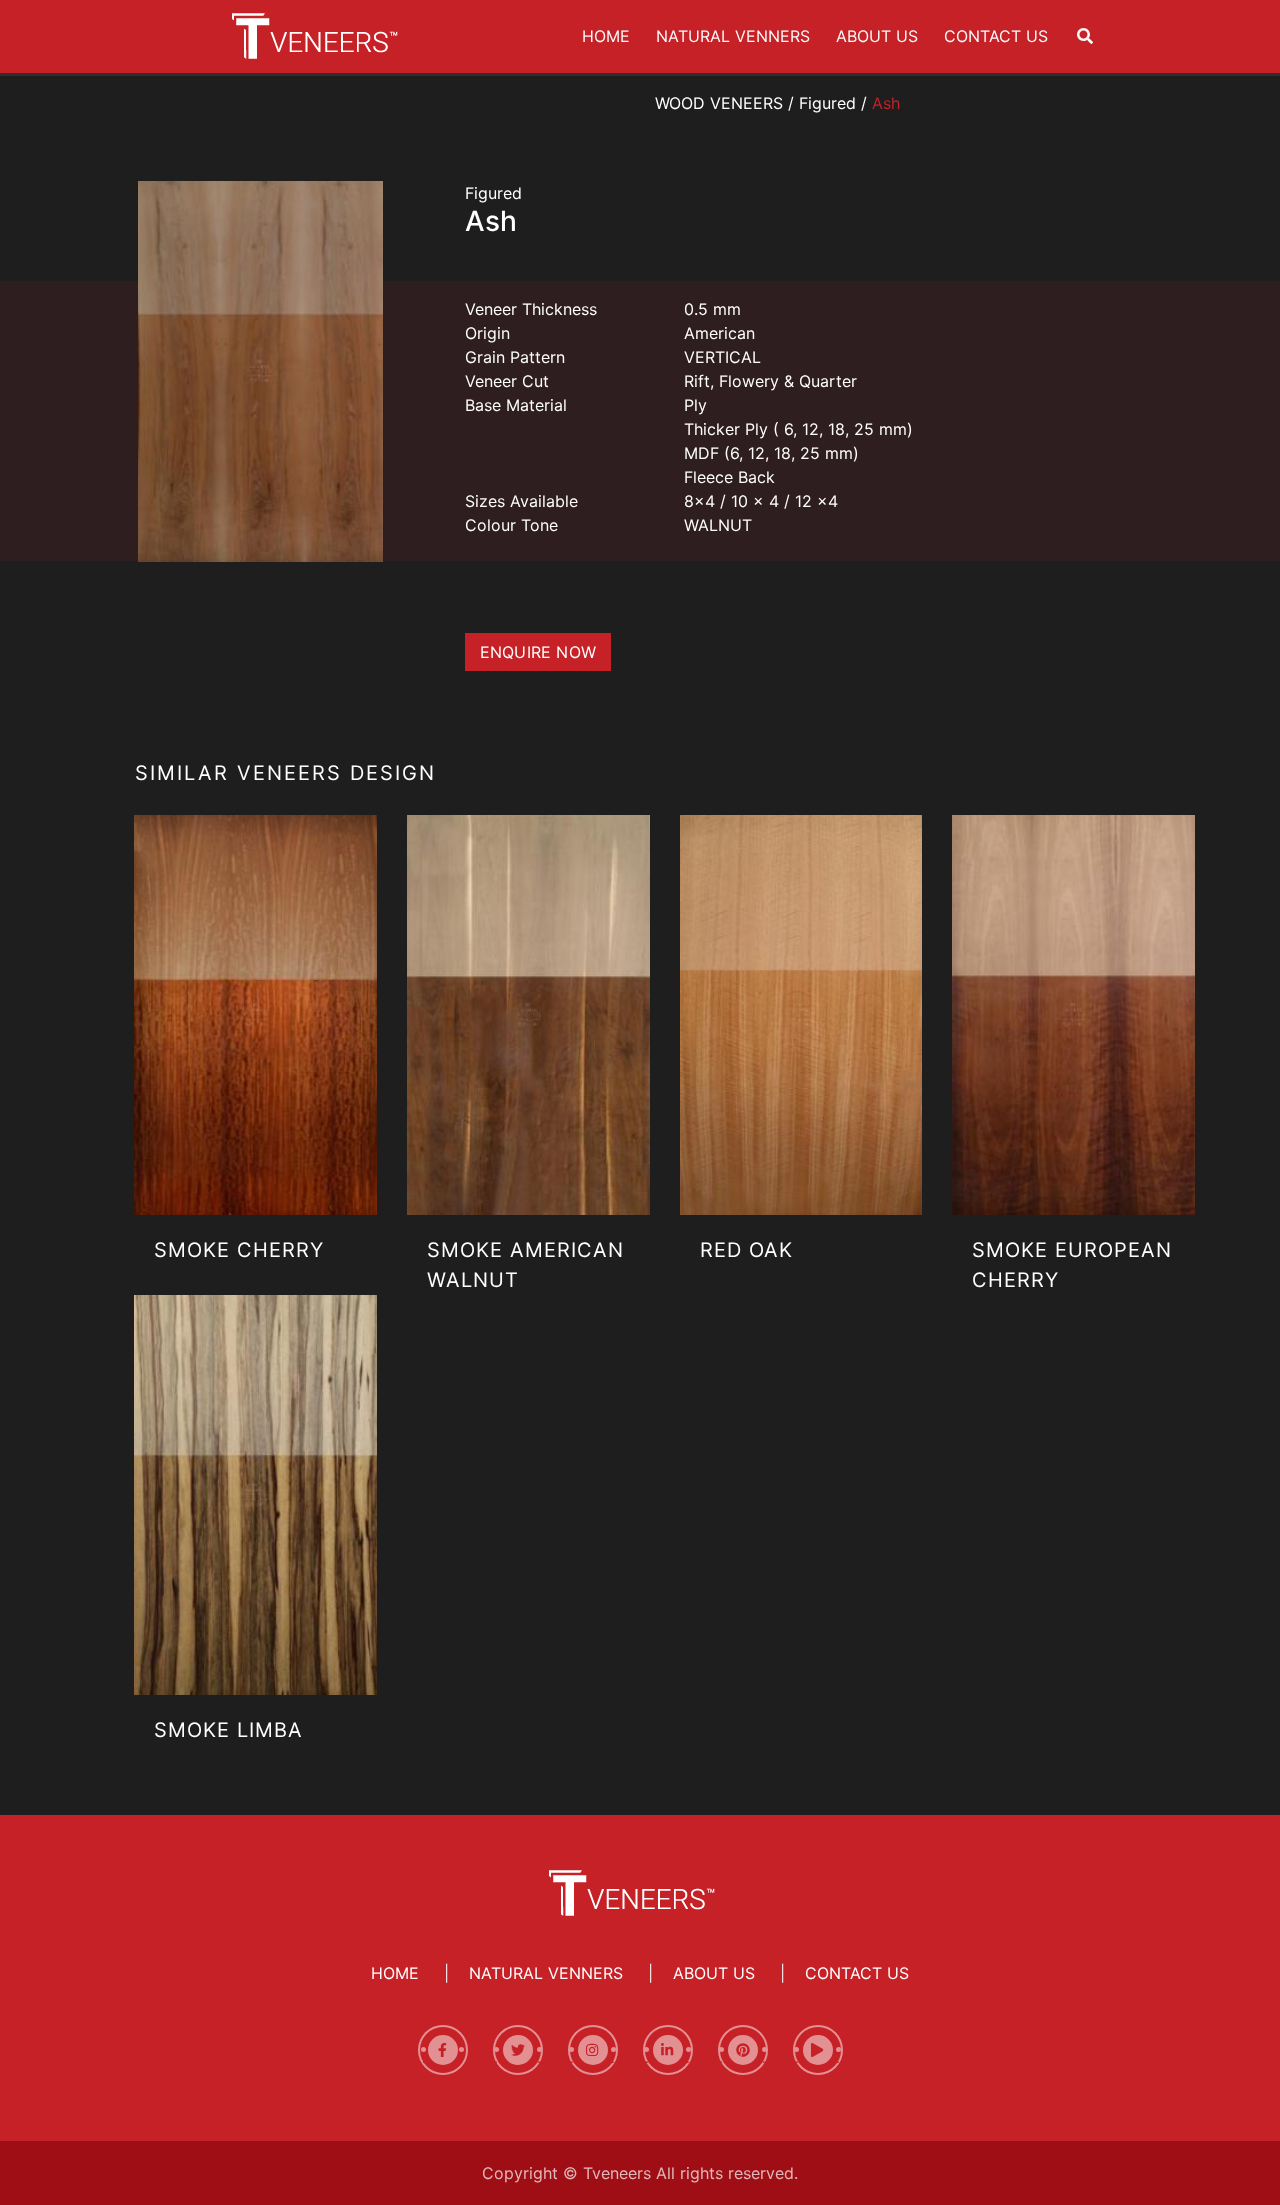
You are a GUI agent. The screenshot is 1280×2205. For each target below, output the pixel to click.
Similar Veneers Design (285, 773)
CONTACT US (1000, 35)
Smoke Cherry (239, 1250)
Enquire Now (538, 652)
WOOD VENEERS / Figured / (777, 103)
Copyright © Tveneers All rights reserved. (640, 2173)
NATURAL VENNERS (737, 35)
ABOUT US (881, 35)
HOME (610, 35)
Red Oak (746, 1250)
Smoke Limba (228, 1730)
